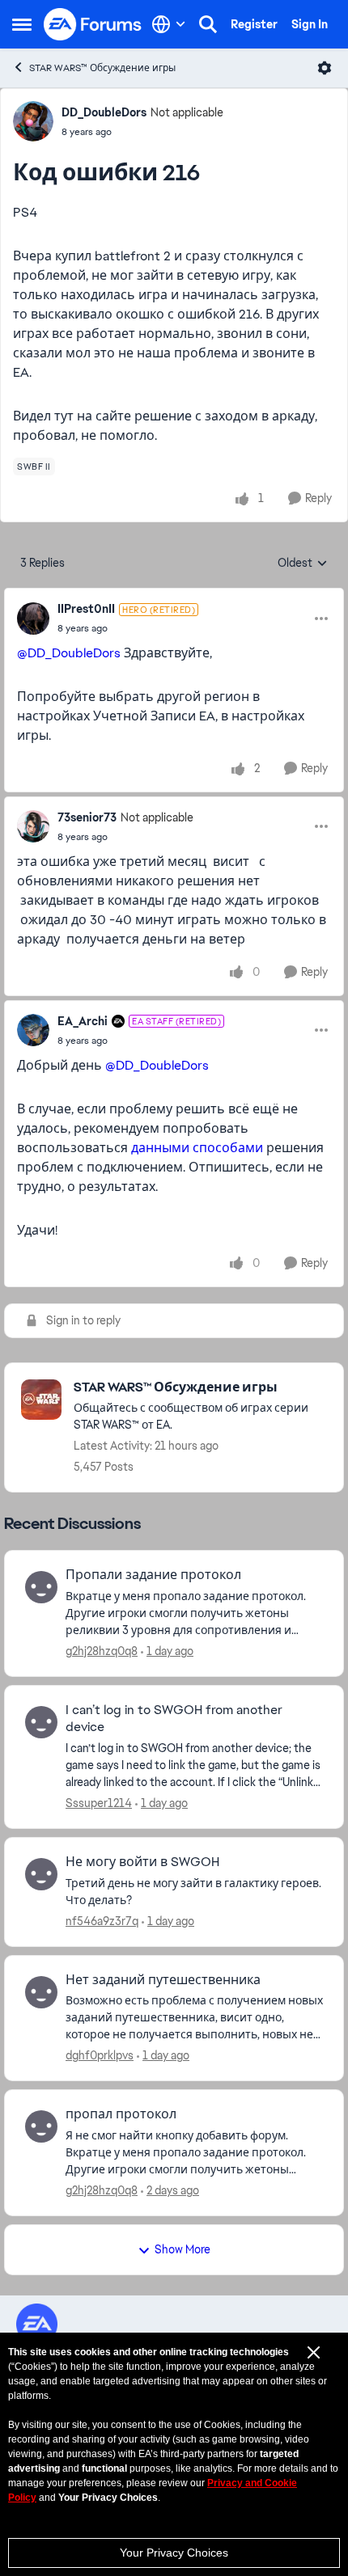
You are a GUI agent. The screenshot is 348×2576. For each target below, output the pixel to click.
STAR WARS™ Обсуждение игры (102, 68)
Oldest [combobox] (303, 564)
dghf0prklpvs (100, 2055)
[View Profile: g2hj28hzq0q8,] (41, 1587)
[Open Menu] (325, 68)
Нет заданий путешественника (163, 1980)
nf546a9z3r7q (102, 1921)
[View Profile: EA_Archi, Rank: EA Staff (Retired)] (33, 1030)
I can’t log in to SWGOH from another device (174, 1719)
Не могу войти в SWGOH (142, 1862)
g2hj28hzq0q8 (102, 1651)
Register (254, 24)
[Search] (208, 24)
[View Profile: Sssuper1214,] (41, 1722)
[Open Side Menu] (22, 24)
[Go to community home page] (93, 24)
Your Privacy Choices (174, 2553)
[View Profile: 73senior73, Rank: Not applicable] (33, 826)
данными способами (197, 1148)
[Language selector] (169, 24)
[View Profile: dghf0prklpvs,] (41, 1992)
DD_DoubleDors (104, 112)
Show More (182, 2249)
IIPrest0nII (86, 609)
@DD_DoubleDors (69, 653)
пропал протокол (121, 2114)
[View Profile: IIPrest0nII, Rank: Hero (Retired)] (33, 619)
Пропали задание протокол (153, 1575)
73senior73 (87, 817)
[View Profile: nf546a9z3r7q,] (41, 1874)
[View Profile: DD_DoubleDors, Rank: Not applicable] (33, 121)
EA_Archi (83, 1021)
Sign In (310, 24)
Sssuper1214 (99, 1803)
